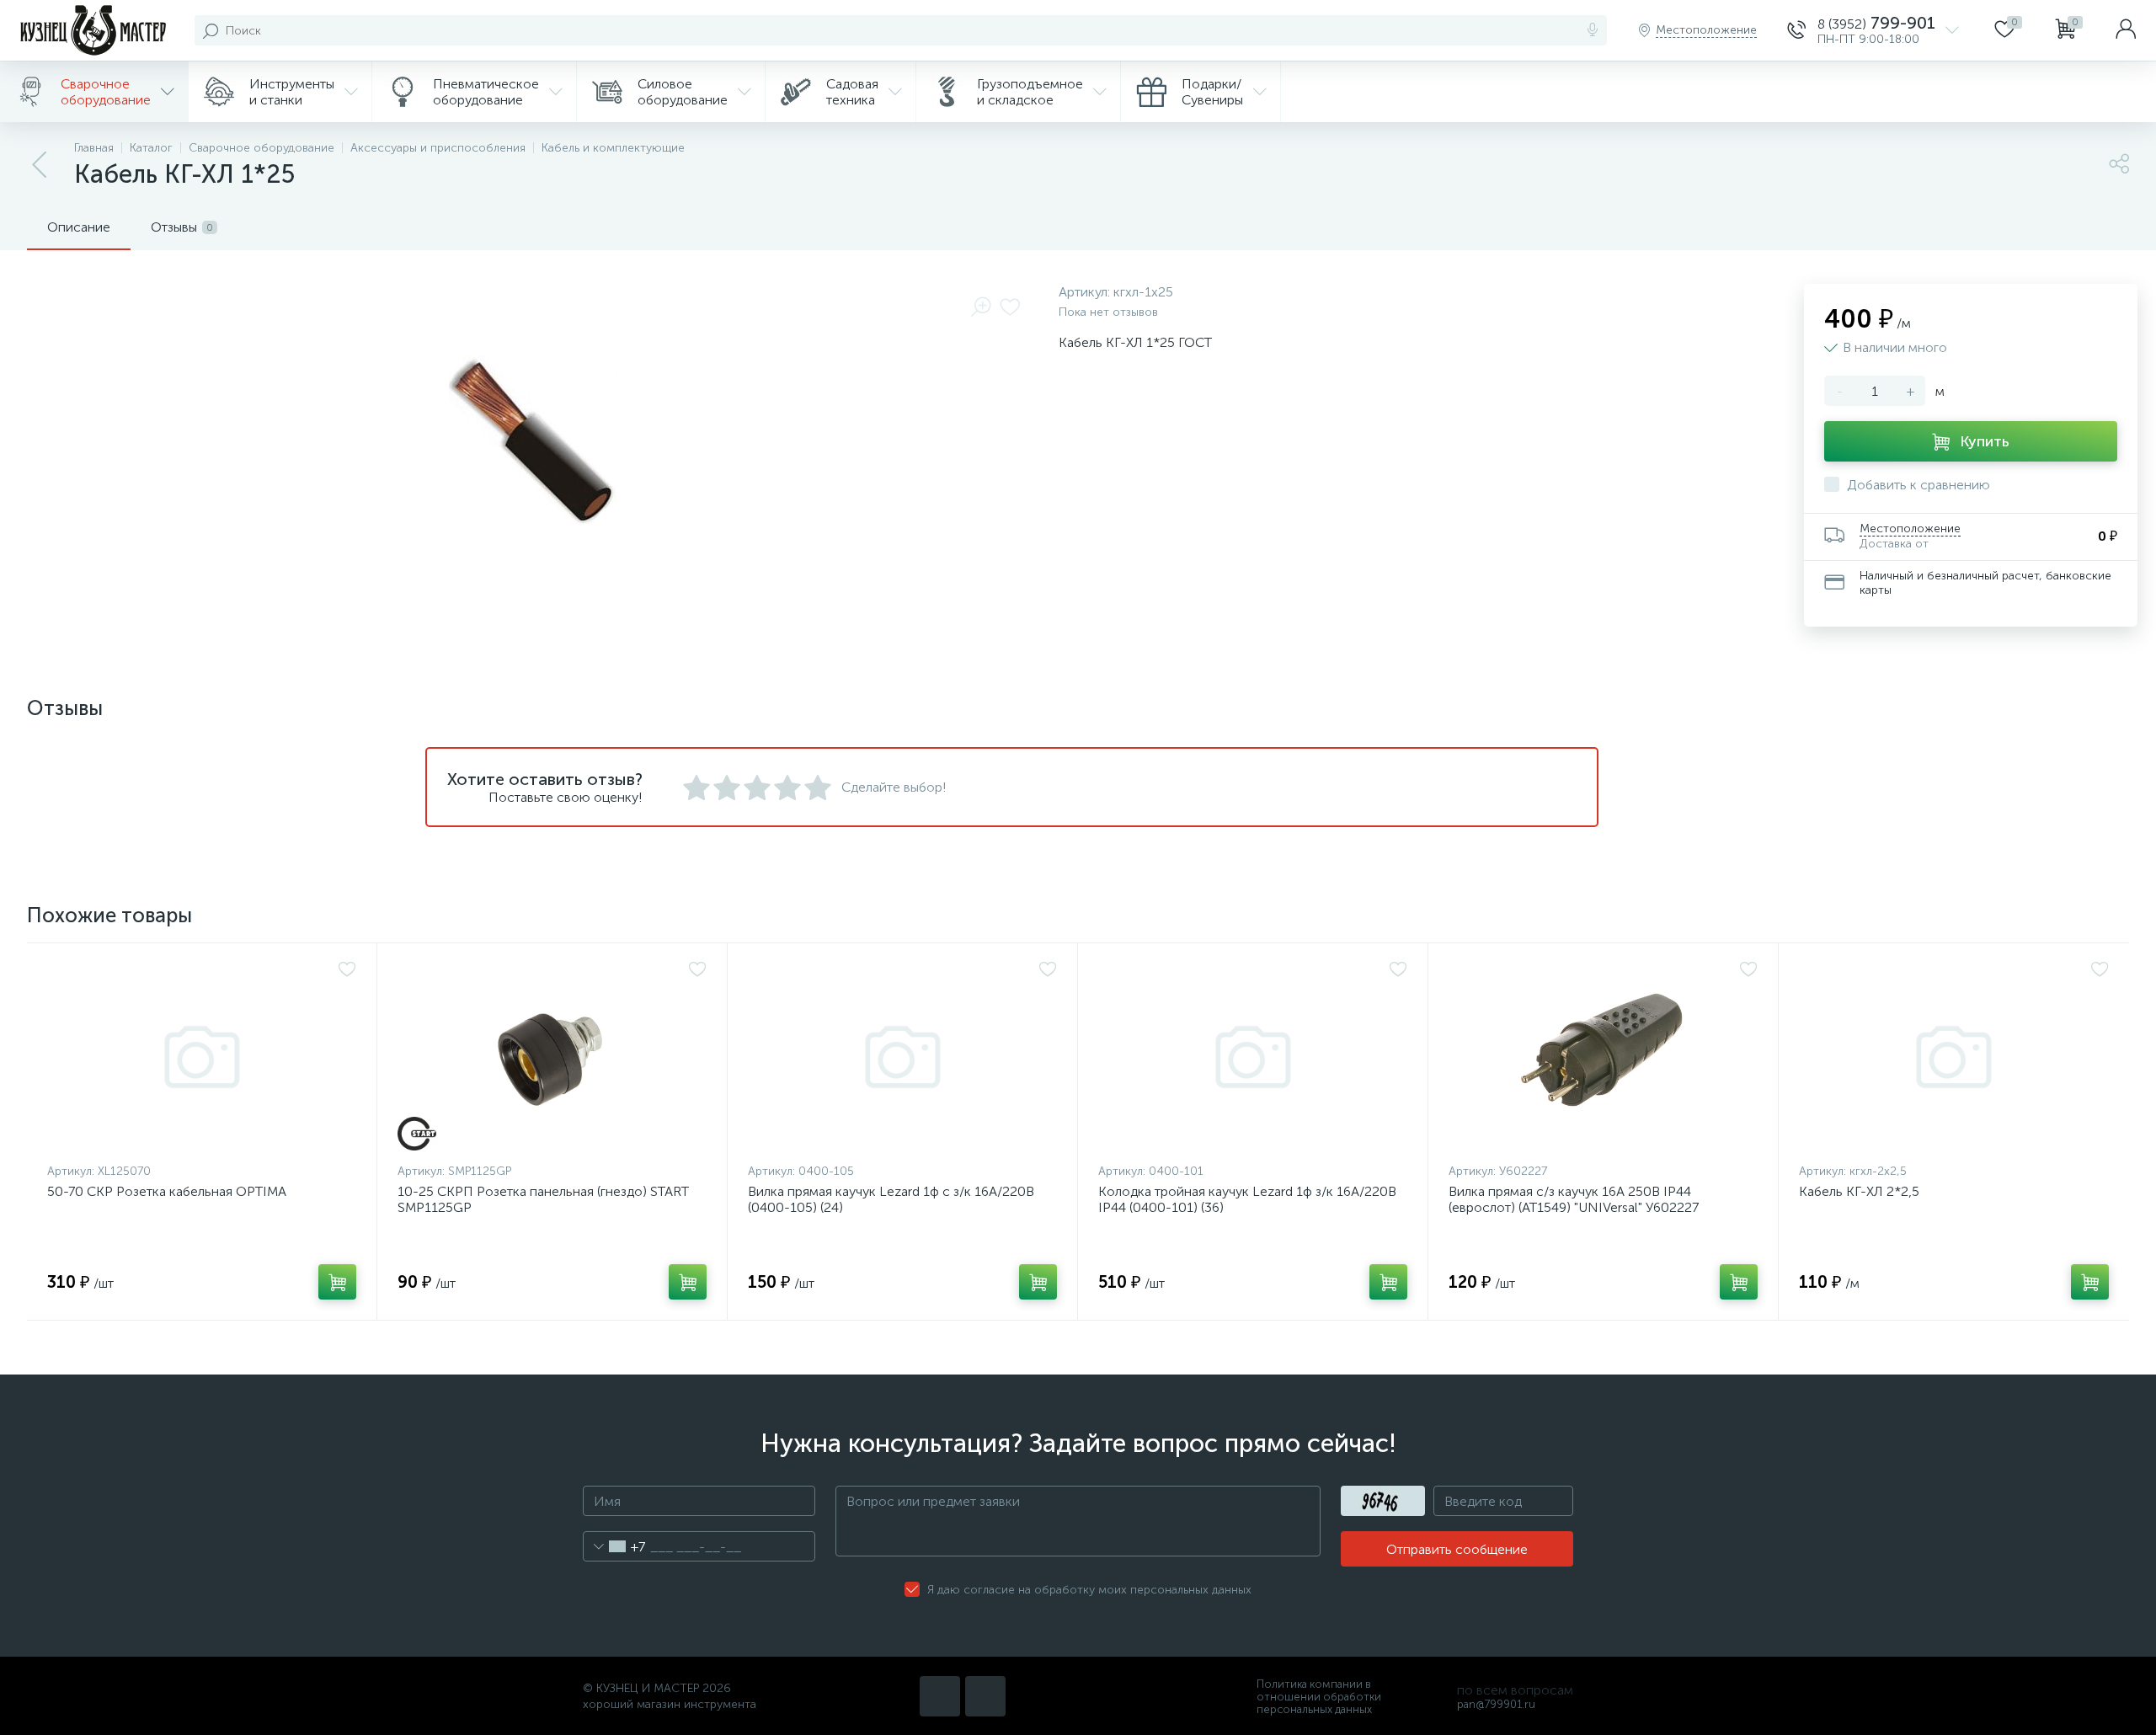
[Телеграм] (985, 1696)
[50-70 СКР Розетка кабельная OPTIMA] (202, 1057)
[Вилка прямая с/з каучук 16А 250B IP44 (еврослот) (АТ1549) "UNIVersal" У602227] (1603, 1057)
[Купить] (337, 1282)
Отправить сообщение (1457, 1549)
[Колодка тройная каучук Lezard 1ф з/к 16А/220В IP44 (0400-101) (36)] (1253, 1057)
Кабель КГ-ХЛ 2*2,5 (1859, 1191)
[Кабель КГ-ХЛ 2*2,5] (1954, 1057)
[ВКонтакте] (940, 1696)
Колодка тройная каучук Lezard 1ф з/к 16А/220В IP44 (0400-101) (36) (1247, 1199)
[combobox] (614, 1546)
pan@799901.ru (1496, 1704)
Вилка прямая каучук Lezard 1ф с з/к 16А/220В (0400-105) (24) (891, 1199)
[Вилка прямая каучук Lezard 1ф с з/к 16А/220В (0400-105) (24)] (902, 1057)
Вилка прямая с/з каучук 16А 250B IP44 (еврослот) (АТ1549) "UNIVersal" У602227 (1574, 1199)
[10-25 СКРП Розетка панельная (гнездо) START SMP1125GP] (552, 1057)
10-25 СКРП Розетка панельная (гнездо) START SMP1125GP (543, 1199)
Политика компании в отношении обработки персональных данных (1319, 1697)
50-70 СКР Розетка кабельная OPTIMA (167, 1191)
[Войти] (2126, 30)
